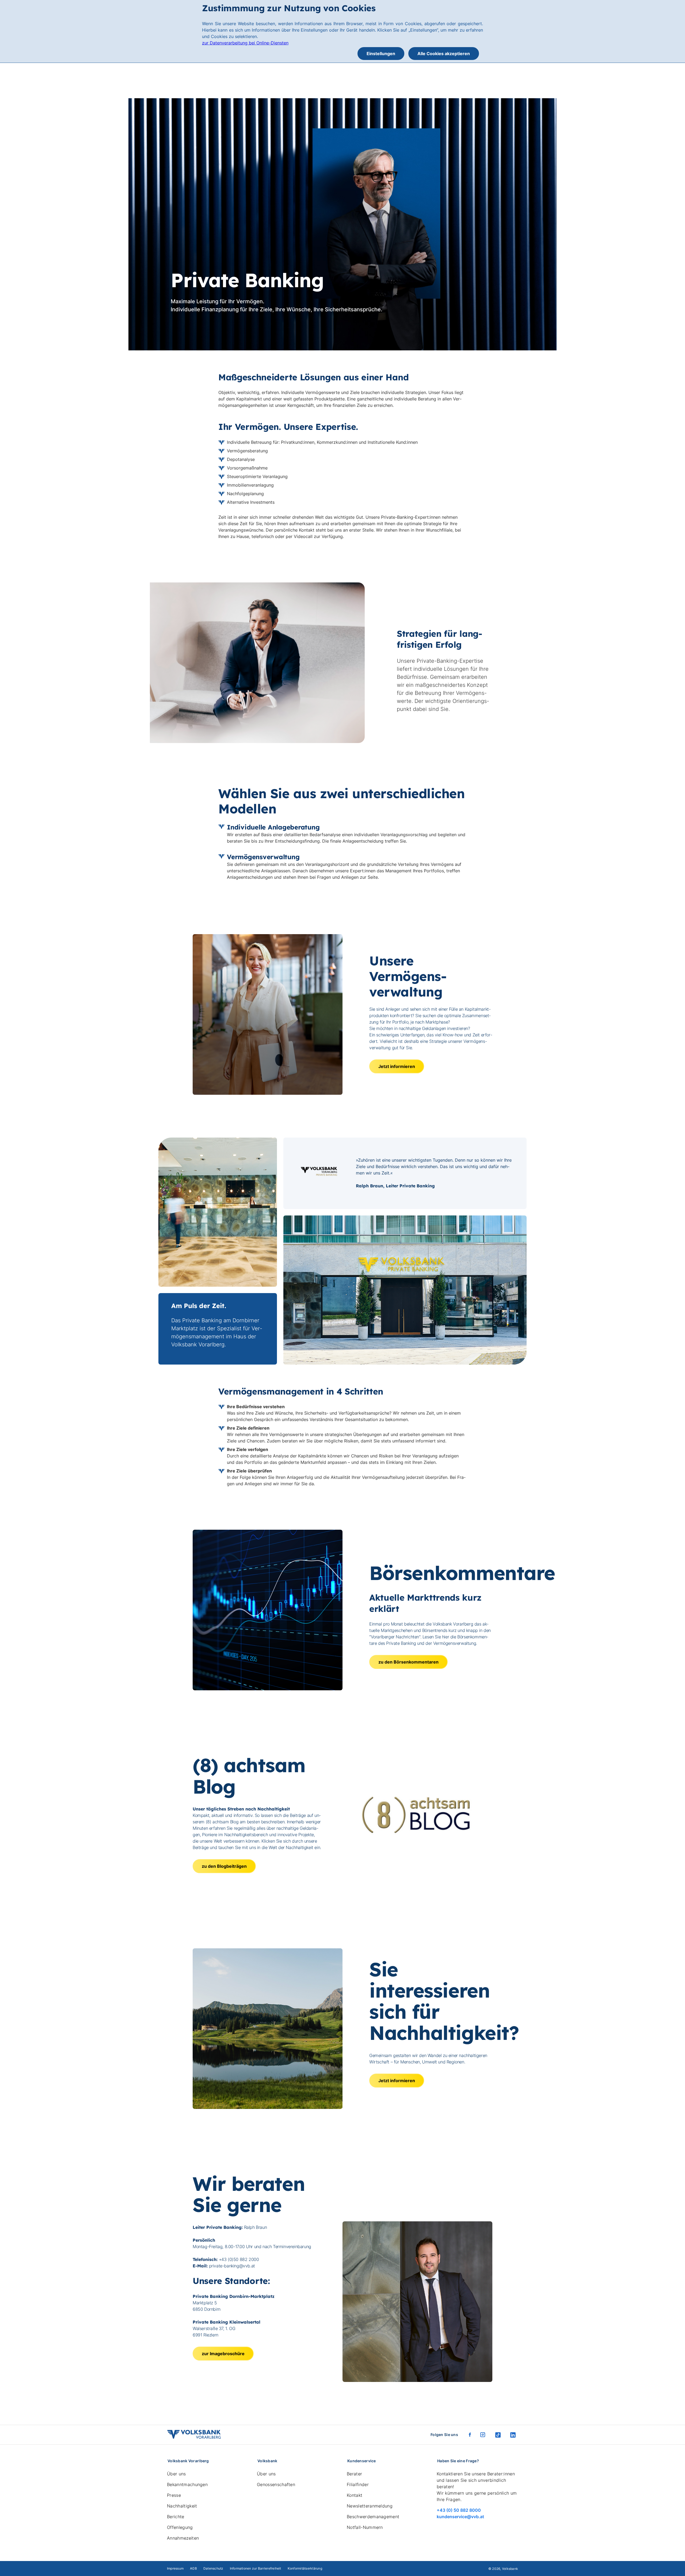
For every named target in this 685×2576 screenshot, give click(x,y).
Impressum (175, 2568)
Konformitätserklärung (305, 2568)
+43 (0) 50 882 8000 (459, 2510)
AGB (193, 2568)
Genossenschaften (276, 2484)
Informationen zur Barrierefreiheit (256, 2568)
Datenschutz (213, 2568)
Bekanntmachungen (187, 2484)
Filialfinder (358, 2484)
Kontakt (355, 2495)
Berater (354, 2474)
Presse (174, 2495)
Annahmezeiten (183, 2538)
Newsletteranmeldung (370, 2506)
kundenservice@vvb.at (460, 2517)
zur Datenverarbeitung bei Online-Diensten (245, 43)
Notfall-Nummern (365, 2527)
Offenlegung (180, 2527)
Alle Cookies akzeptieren (444, 54)
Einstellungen (381, 54)
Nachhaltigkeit (182, 2506)
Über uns (176, 2474)
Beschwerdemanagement (373, 2517)
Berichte (176, 2517)
